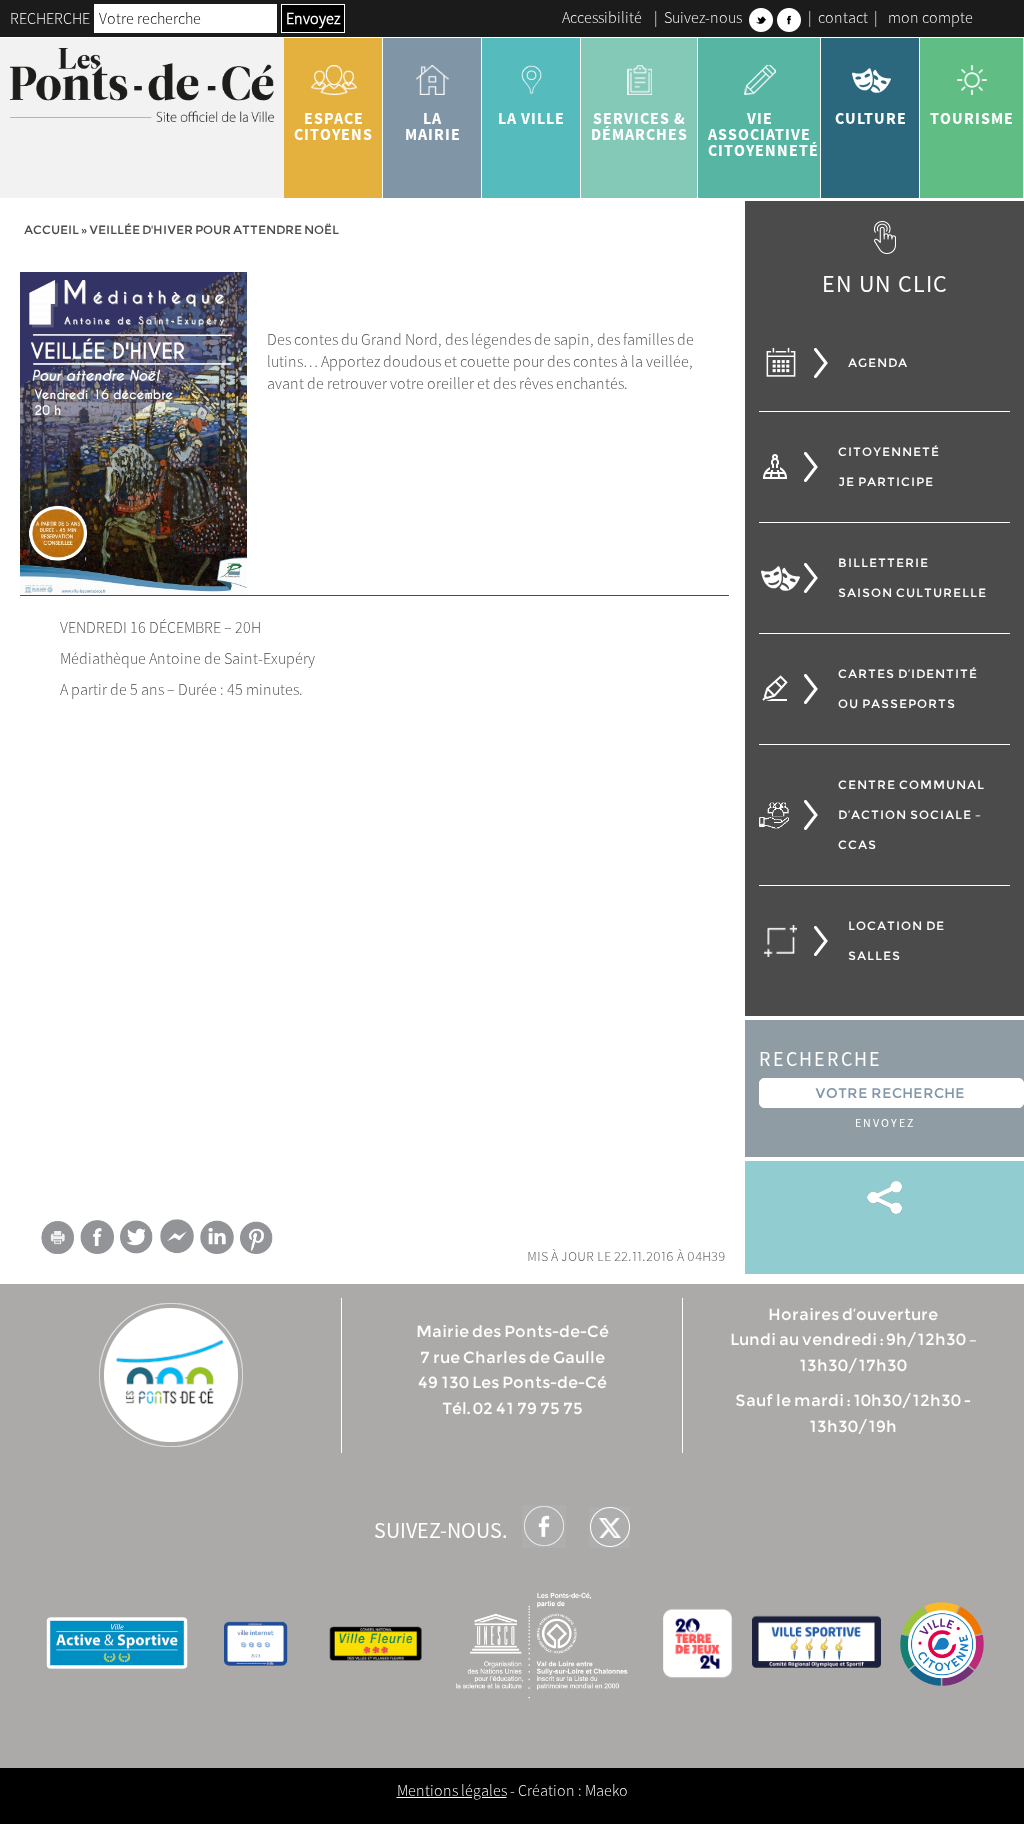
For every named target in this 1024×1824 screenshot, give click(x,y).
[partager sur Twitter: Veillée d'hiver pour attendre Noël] (137, 1236)
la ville (531, 118)
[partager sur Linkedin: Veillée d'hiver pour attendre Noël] (217, 1237)
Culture (871, 118)
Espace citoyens (333, 126)
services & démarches (639, 126)
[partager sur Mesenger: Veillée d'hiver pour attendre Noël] (177, 1241)
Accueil (51, 229)
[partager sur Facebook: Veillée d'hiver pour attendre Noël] (97, 1236)
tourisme (972, 118)
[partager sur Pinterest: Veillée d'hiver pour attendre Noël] (257, 1237)
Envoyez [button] (313, 18)
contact (843, 17)
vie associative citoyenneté (763, 134)
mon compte (930, 17)
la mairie (433, 126)
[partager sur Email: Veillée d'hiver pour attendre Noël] (57, 1241)
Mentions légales (452, 1790)
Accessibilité (602, 17)
